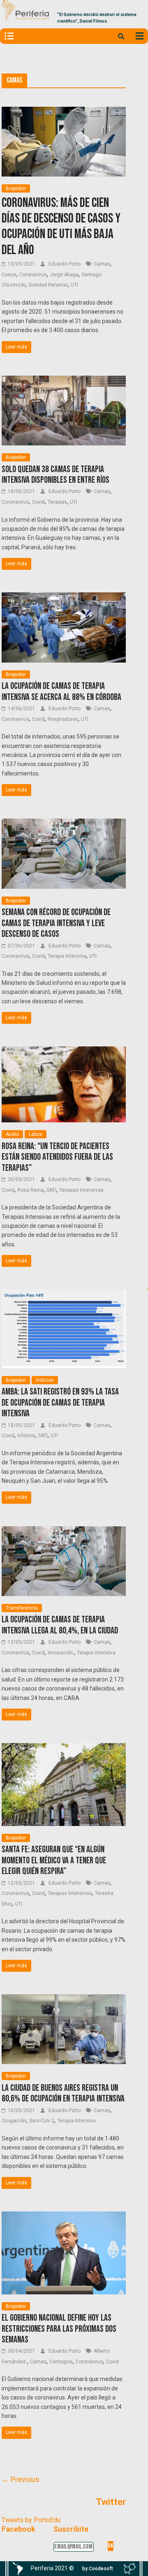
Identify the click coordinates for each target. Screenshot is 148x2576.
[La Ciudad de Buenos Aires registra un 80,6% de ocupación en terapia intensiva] (64, 1999)
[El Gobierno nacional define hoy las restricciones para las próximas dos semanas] (64, 2217)
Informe (26, 1436)
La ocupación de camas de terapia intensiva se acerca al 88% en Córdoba (61, 692)
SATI (51, 1190)
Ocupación (14, 2121)
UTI (74, 285)
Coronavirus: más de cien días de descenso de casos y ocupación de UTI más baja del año (61, 227)
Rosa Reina (30, 1190)
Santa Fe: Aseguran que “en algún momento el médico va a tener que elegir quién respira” (54, 1860)
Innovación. (61, 1653)
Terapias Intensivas (81, 1190)
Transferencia (22, 1608)
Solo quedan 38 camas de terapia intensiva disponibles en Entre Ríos (55, 475)
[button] (98, 2569)
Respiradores (63, 719)
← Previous (21, 2479)
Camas (102, 264)
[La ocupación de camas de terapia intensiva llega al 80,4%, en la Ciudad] (64, 1531)
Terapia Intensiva (67, 956)
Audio (12, 1134)
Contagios (61, 2362)
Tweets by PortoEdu (31, 2520)
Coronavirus (33, 275)
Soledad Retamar (48, 285)
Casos (9, 275)
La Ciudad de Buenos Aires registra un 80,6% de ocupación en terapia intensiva (63, 2093)
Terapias (57, 502)
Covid (38, 502)
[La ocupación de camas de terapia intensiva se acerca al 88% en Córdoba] (64, 598)
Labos (36, 1134)
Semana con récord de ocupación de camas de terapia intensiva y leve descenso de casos (56, 923)
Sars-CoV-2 (42, 2121)
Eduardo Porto (65, 264)
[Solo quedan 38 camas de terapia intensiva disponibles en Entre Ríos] (64, 381)
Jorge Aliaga (64, 275)
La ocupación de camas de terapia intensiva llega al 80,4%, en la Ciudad (60, 1625)
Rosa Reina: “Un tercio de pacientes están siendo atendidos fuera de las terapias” (57, 1157)
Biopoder (16, 188)
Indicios (45, 1380)
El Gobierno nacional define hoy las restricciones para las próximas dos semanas (59, 2329)
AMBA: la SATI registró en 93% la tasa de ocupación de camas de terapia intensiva (60, 1403)
